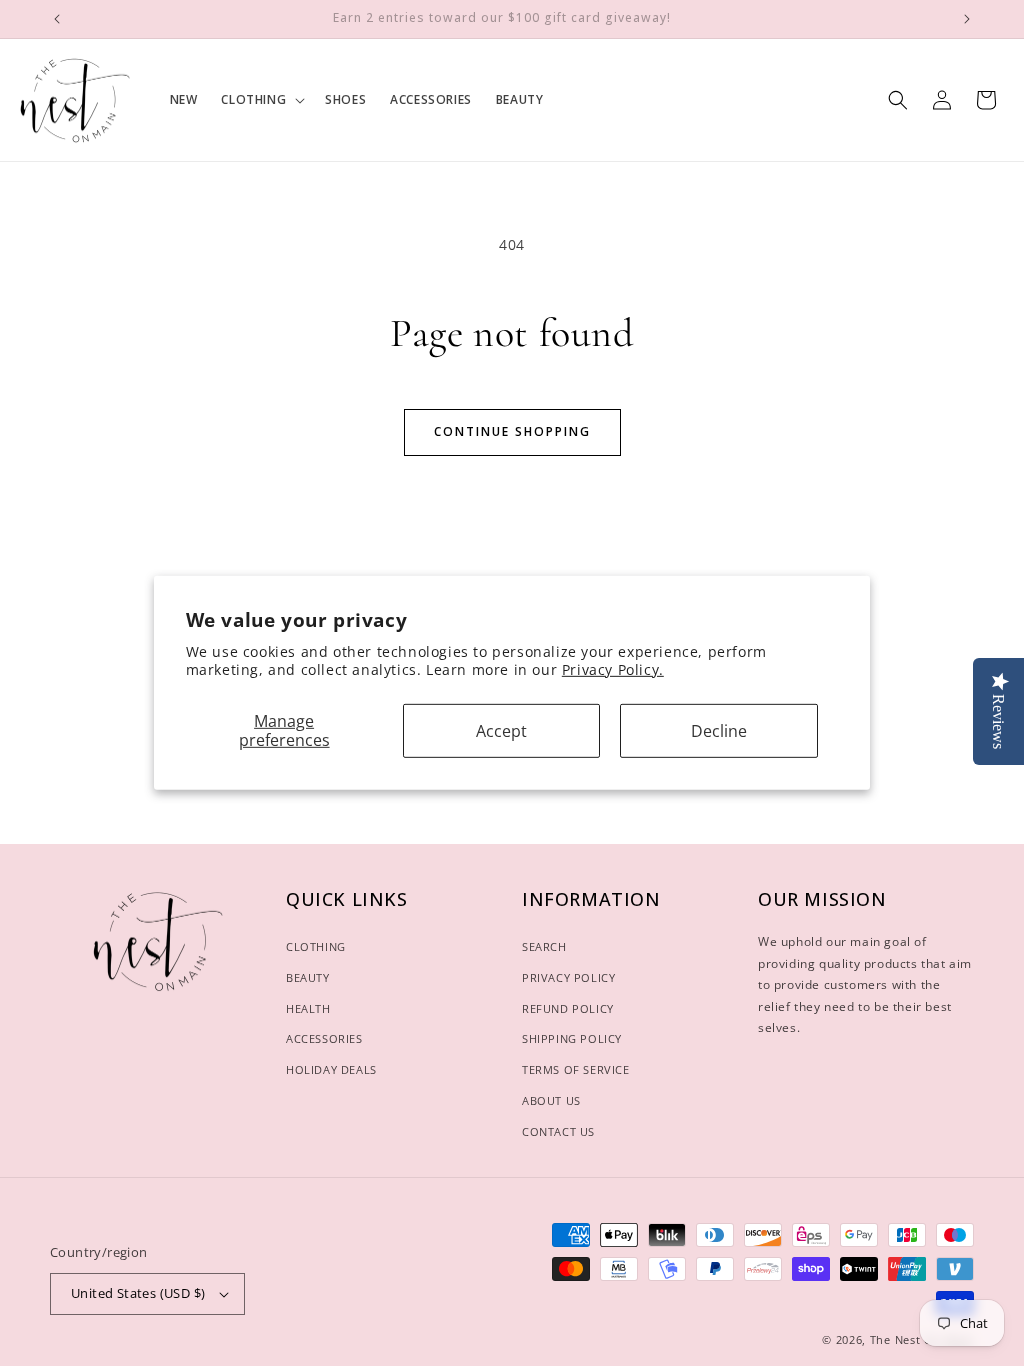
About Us (551, 1100)
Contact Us (558, 1131)
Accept (501, 730)
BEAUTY (308, 977)
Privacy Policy (568, 977)
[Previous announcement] (57, 19)
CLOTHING (316, 946)
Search (544, 946)
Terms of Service (576, 1069)
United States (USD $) (138, 1293)
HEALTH (308, 1008)
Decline (719, 730)
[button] (261, 100)
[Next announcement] (967, 19)
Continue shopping (512, 431)
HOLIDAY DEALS (331, 1069)
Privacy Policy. (613, 669)
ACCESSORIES (324, 1038)
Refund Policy (568, 1008)
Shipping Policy (572, 1038)
